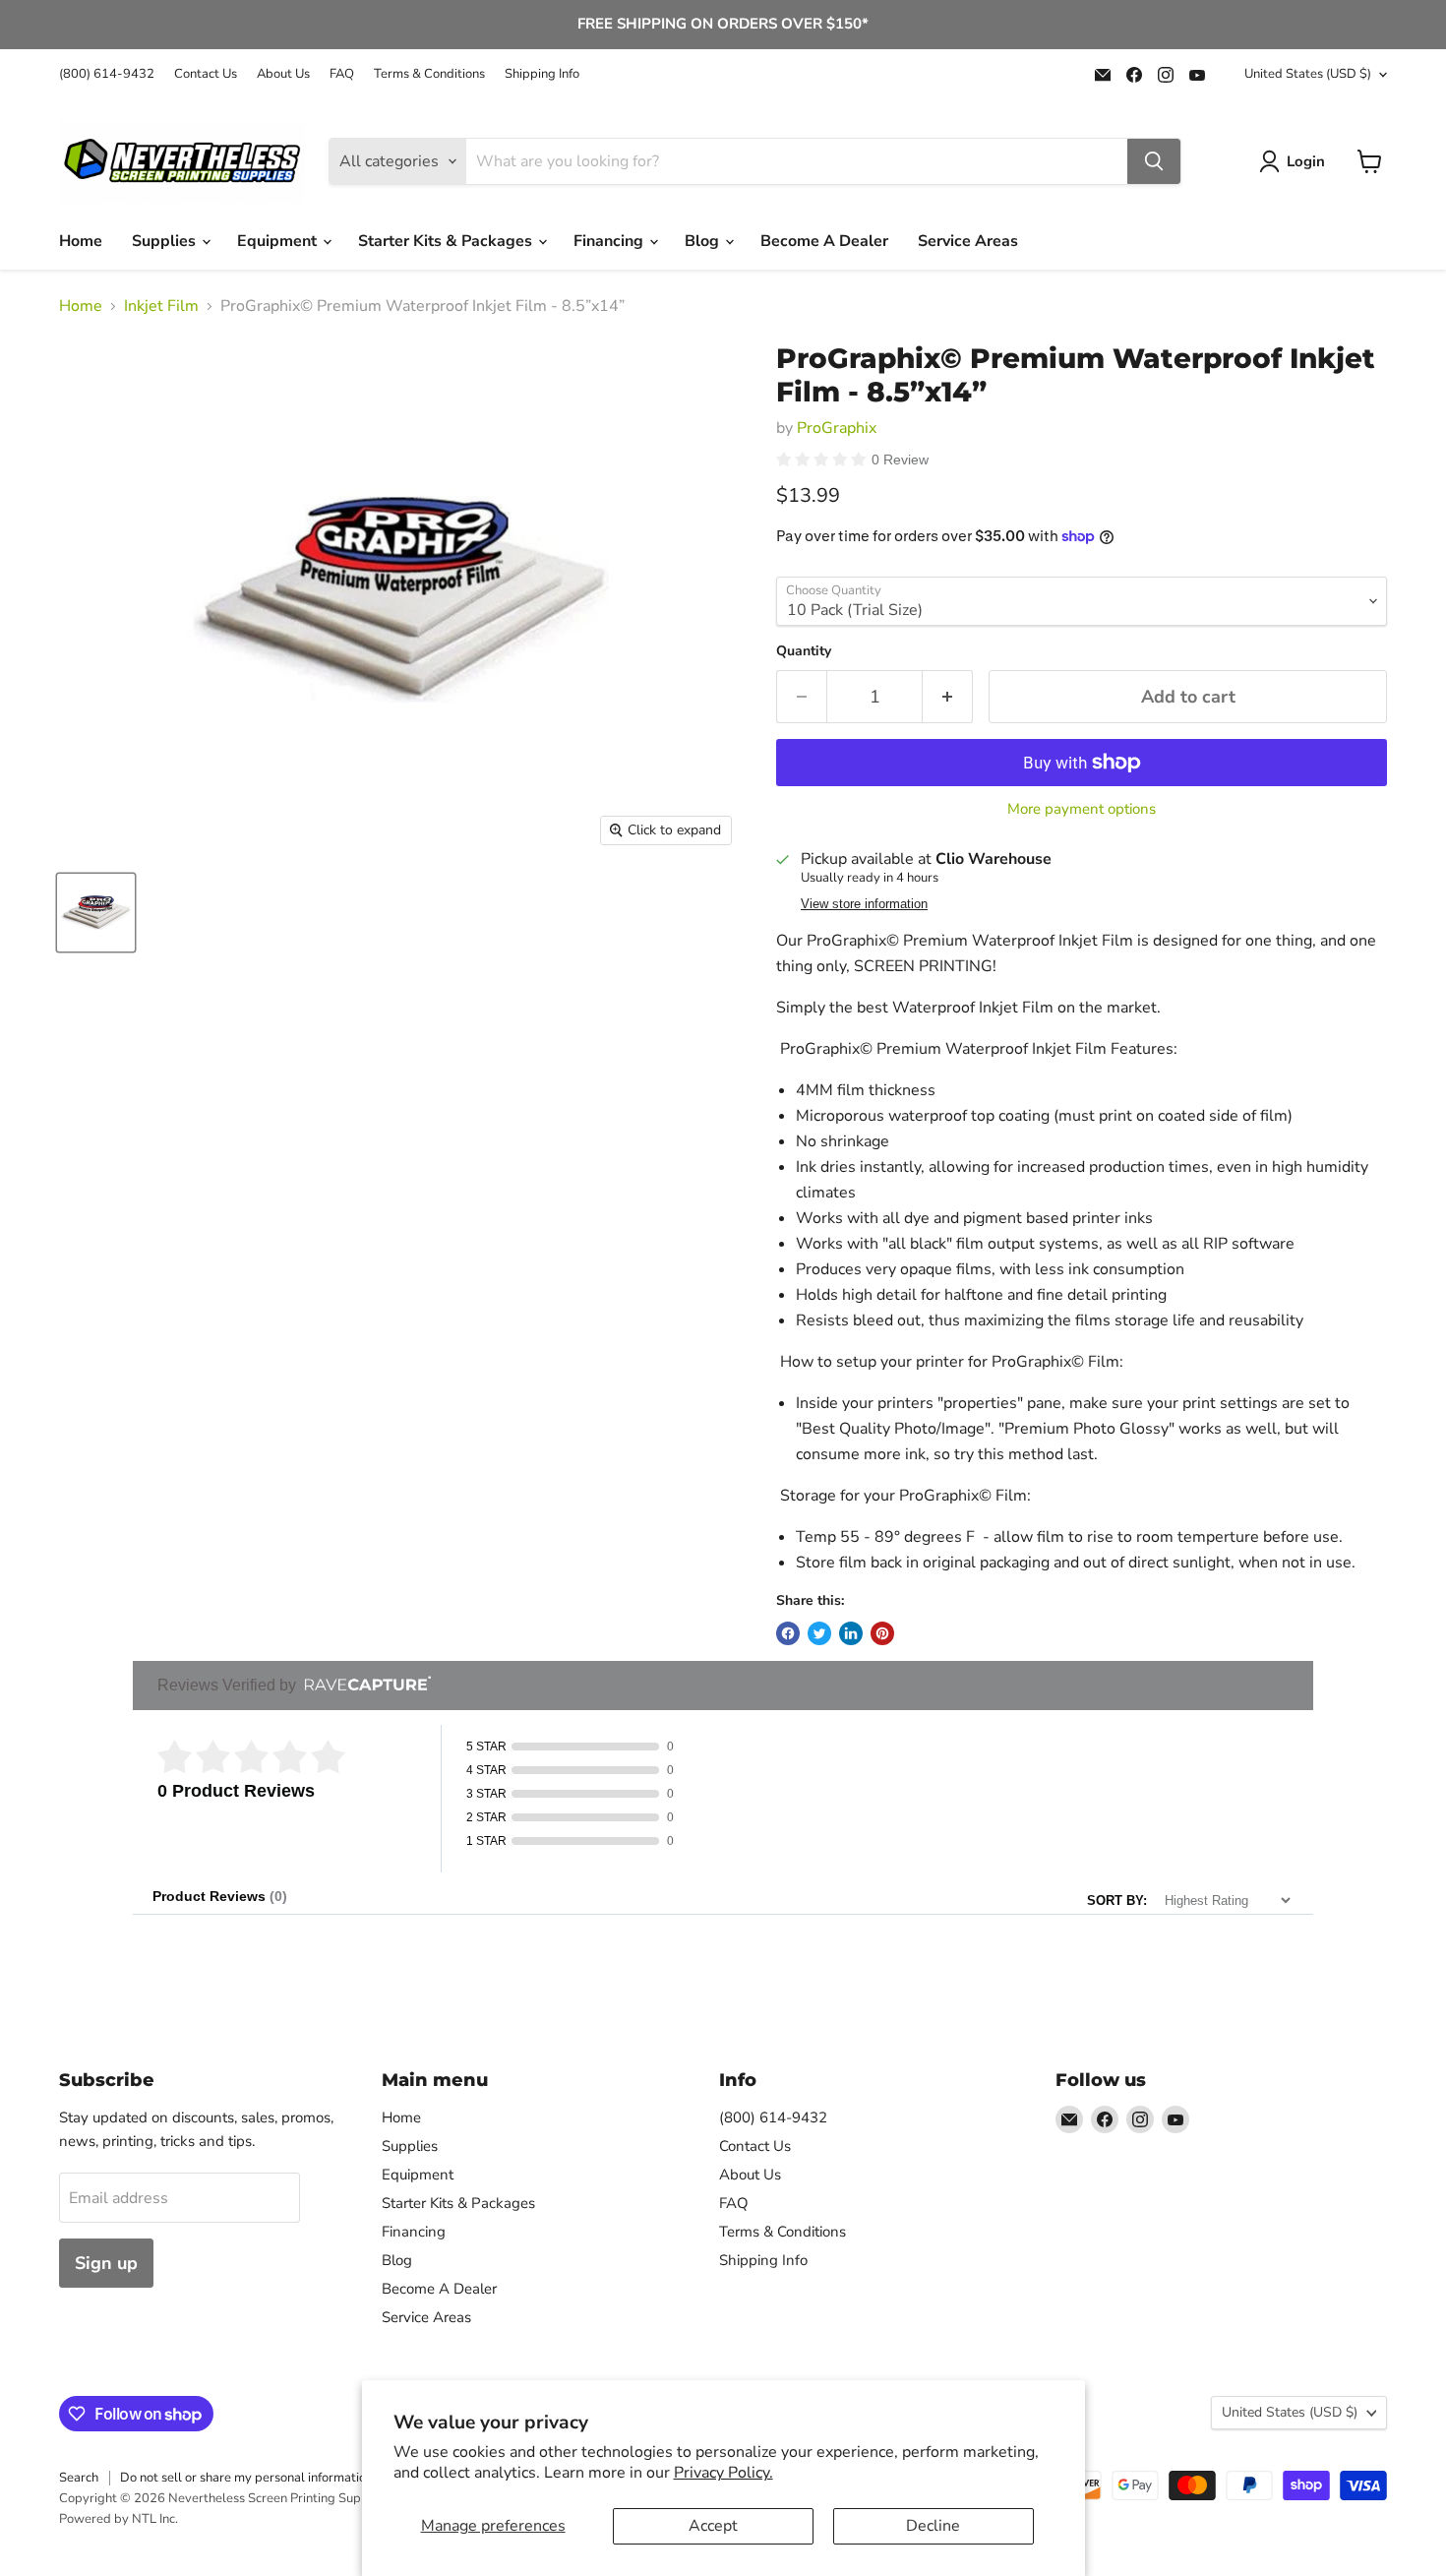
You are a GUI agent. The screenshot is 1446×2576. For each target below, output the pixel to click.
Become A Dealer (824, 241)
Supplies (166, 241)
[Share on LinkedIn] (851, 1633)
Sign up (106, 2263)
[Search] (1154, 161)
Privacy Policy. (723, 2473)
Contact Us (206, 74)
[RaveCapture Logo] (363, 1685)
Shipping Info (542, 74)
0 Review (900, 460)
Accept (713, 2526)
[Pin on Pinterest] (882, 1633)
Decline (933, 2526)
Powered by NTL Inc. (119, 2519)
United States (1308, 74)
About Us (283, 74)
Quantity (804, 651)
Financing (610, 241)
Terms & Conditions (429, 74)
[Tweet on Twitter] (819, 1633)
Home (81, 241)
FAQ (342, 74)
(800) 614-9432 (107, 74)
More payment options (1082, 809)
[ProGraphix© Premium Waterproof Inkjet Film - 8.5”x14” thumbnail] (96, 913)
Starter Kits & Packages (447, 241)
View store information (864, 904)
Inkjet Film (161, 306)
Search (79, 2478)
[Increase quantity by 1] (948, 697)
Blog (704, 241)
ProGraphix (837, 428)
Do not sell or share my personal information (246, 2478)
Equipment (279, 241)
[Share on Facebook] (788, 1633)
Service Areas (968, 241)
